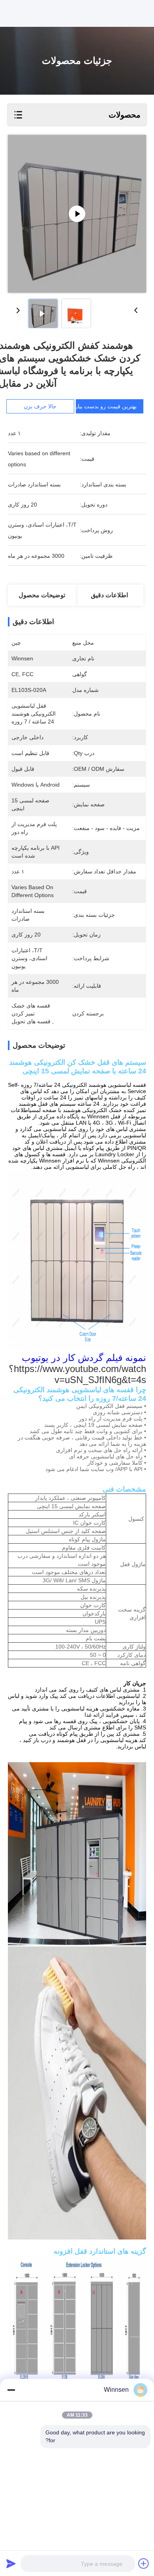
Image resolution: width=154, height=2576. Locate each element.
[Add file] (144, 2563)
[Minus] (11, 2390)
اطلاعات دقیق (109, 595)
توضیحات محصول (42, 595)
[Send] (11, 2563)
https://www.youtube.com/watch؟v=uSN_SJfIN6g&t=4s (77, 1374)
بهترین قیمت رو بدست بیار (106, 406)
